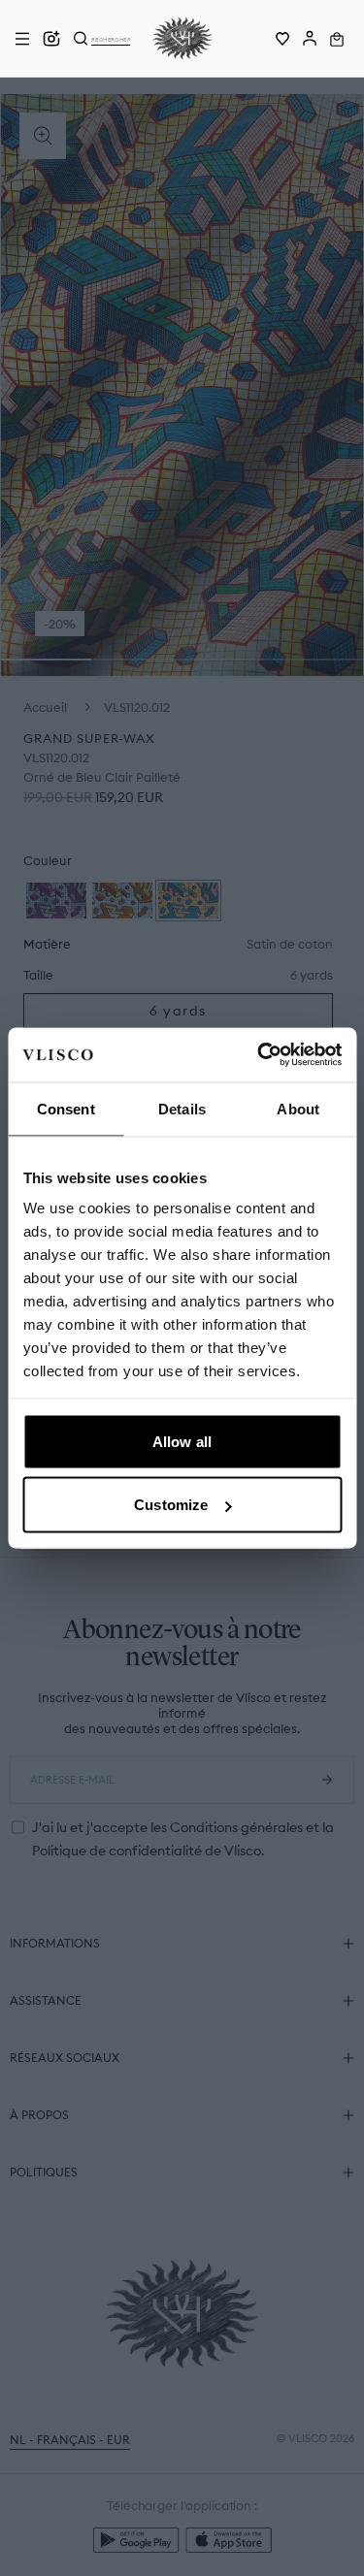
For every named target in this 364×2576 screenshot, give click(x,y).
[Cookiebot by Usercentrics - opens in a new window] (259, 1055)
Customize (171, 1505)
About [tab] (298, 1108)
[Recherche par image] (51, 39)
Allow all (182, 1441)
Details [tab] (182, 1108)
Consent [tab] (66, 1108)
